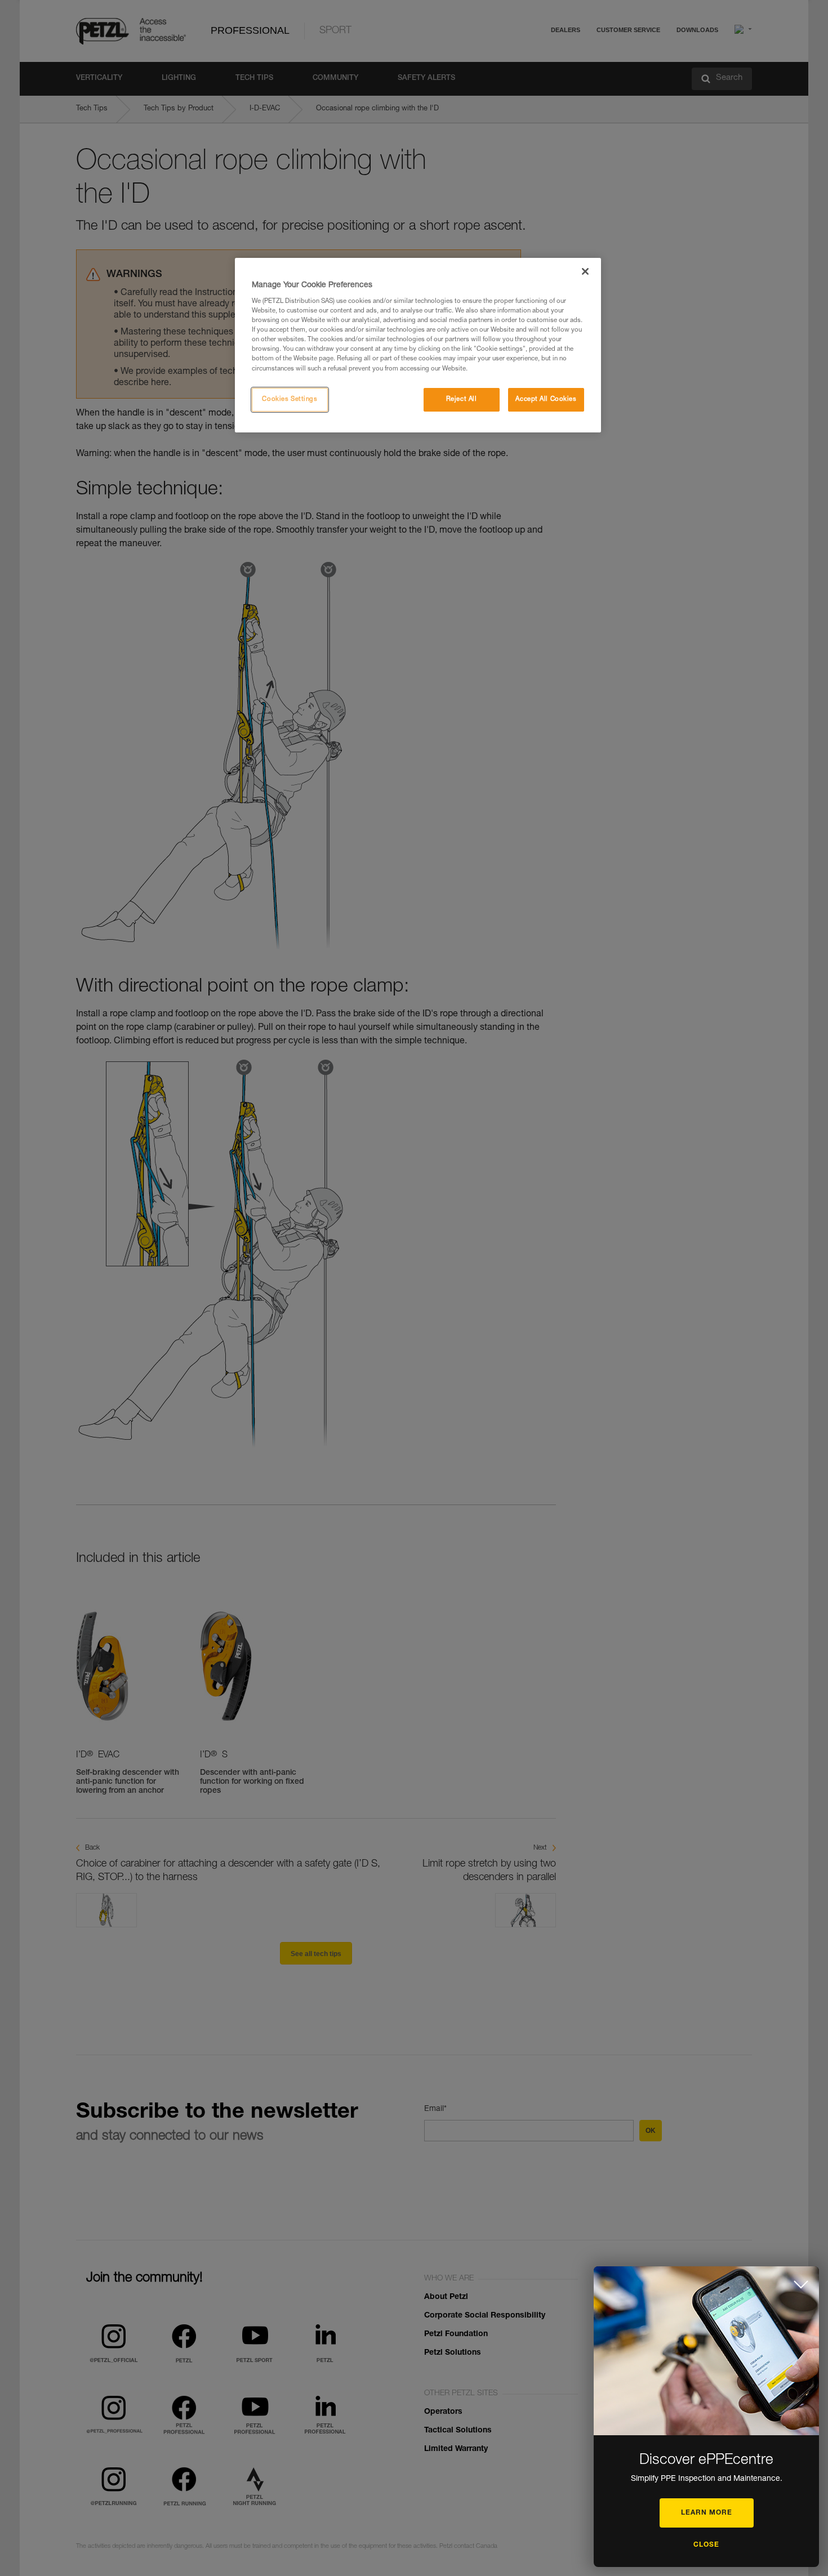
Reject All (462, 399)
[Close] (585, 271)
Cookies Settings (290, 399)
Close (706, 2545)
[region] (418, 345)
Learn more (707, 2513)
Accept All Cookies (546, 399)
